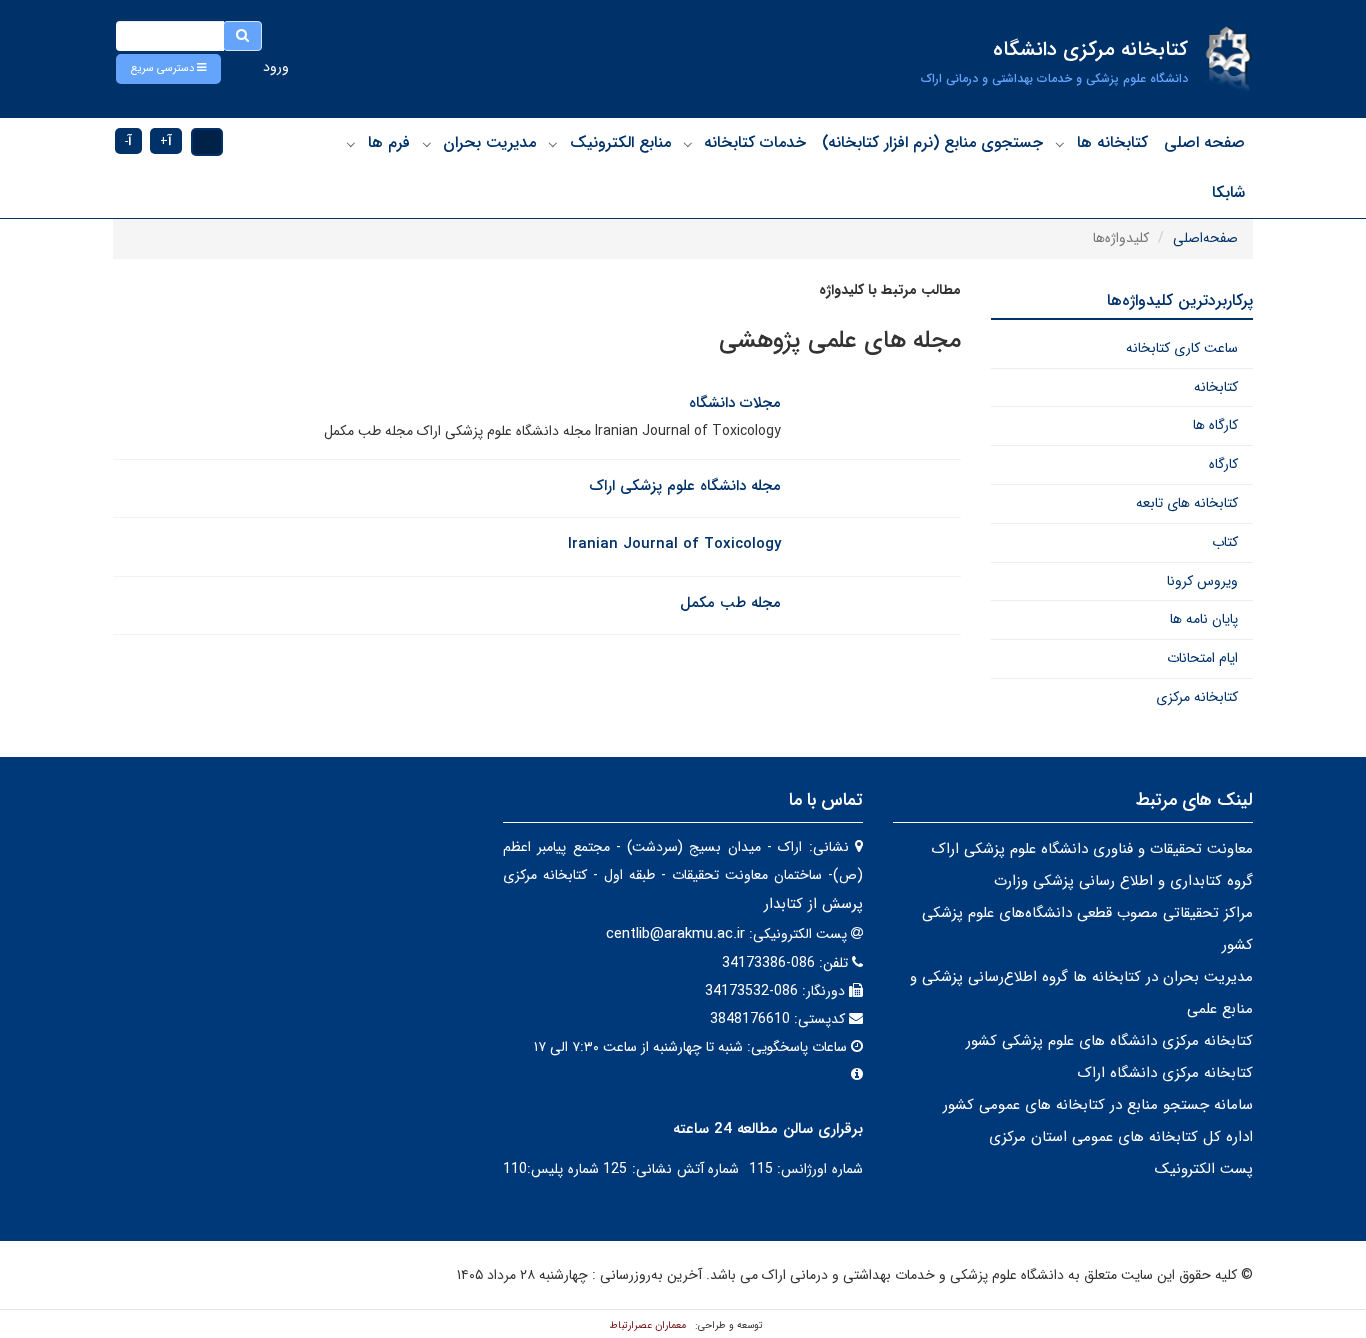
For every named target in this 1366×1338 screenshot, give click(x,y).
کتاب (1225, 542)
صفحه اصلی (1204, 142)
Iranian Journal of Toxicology (674, 544)
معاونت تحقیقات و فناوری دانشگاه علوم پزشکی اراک (1092, 849)
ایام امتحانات (1202, 658)
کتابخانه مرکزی (1197, 697)
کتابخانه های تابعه (1187, 503)
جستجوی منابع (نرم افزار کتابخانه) (932, 142)
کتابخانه (1216, 387)
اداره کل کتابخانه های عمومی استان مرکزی (1121, 1137)
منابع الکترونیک (620, 142)
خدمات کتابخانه (755, 142)
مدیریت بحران (489, 142)
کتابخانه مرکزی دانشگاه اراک (1165, 1073)
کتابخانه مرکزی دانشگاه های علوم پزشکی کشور (1109, 1041)
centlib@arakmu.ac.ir (675, 934)
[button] (168, 69)
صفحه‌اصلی (1205, 238)
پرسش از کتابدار (811, 904)
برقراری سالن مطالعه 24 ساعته (768, 1129)
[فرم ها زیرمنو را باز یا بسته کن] (351, 144)
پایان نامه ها (1204, 619)
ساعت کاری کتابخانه (1182, 348)
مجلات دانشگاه (735, 403)
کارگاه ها (1215, 425)
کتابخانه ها (1112, 142)
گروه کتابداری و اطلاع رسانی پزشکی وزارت (1123, 881)
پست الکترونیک (1204, 1169)
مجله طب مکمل (730, 603)
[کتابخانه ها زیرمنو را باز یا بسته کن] (1060, 144)
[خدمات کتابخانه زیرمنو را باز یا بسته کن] (688, 144)
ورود (276, 67)
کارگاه (1223, 464)
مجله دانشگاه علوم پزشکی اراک (685, 486)
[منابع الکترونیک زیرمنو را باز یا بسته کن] (553, 144)
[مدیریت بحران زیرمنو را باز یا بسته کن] (427, 144)
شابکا (1228, 192)
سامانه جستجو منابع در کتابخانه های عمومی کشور (1098, 1105)
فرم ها (389, 142)
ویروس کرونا (1202, 581)
